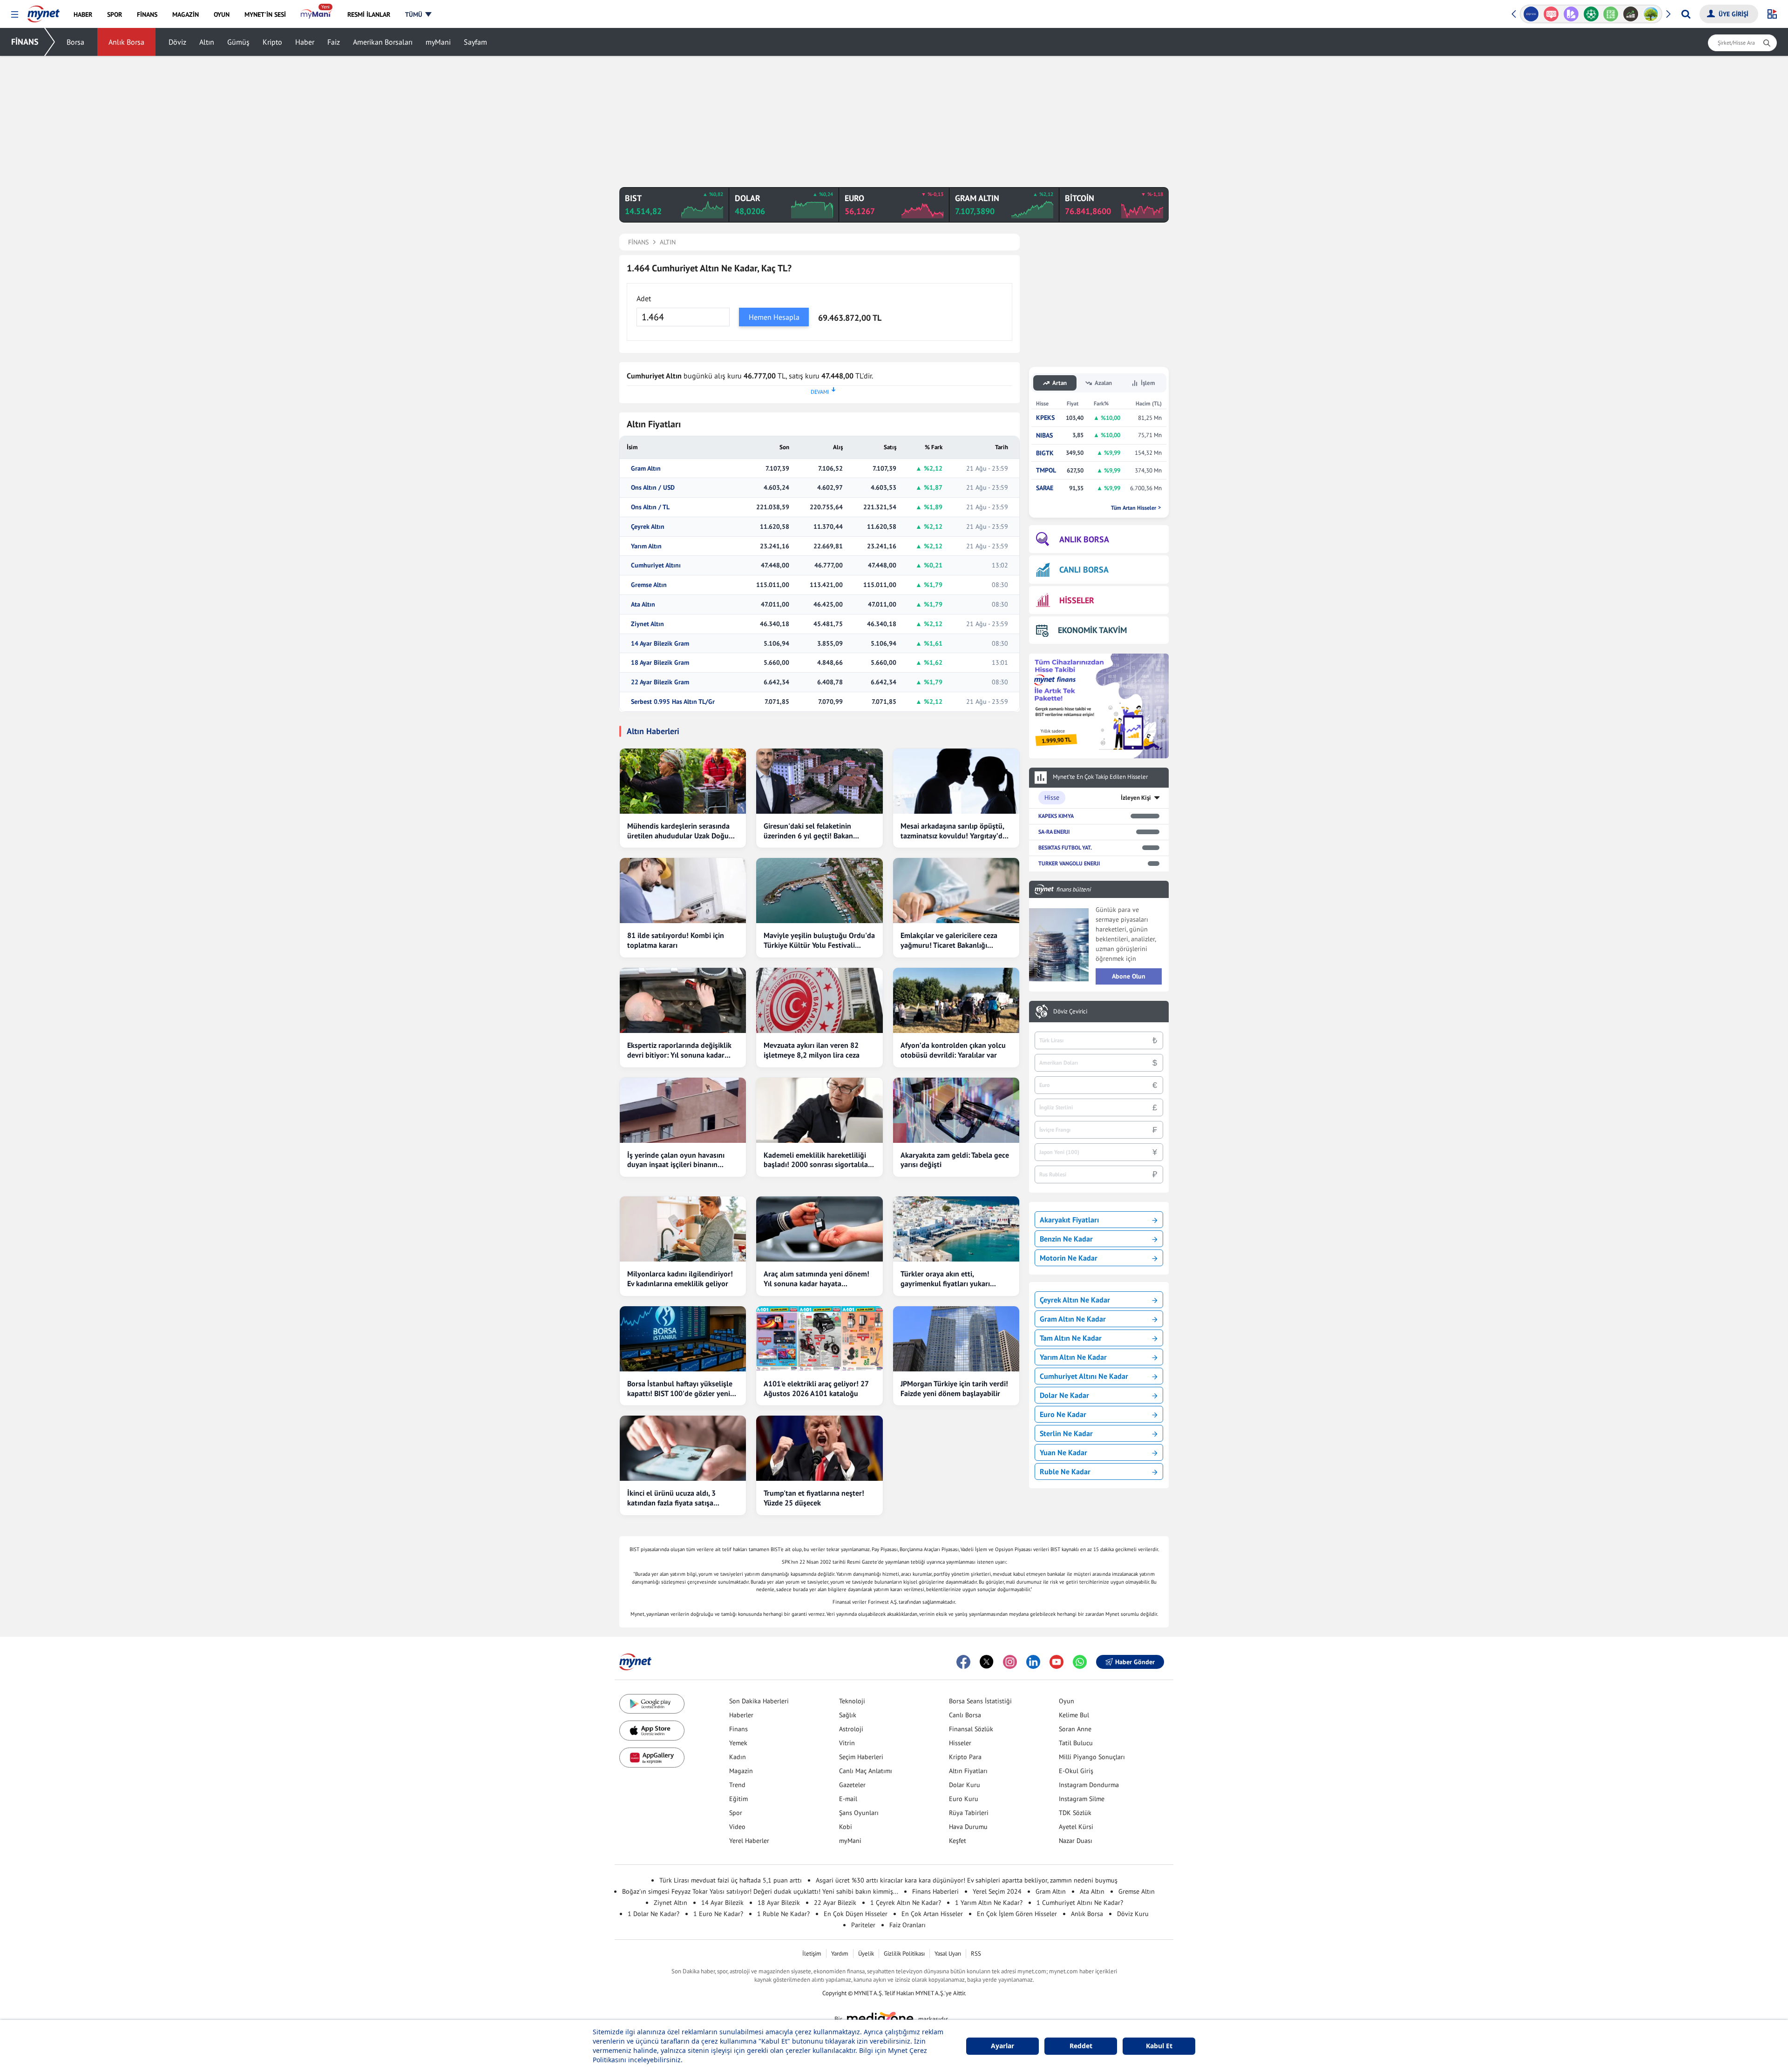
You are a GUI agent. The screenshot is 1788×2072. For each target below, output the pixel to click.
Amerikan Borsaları (383, 42)
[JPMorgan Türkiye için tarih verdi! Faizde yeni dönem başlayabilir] (956, 1339)
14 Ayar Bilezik (722, 1903)
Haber (305, 42)
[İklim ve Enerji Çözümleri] (1631, 14)
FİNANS (25, 42)
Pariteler (863, 1925)
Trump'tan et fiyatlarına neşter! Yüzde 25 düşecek (814, 1498)
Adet (644, 298)
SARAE (1045, 488)
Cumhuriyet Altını (656, 565)
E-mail (848, 1799)
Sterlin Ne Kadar (1066, 1433)
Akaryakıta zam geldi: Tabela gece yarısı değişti (955, 1160)
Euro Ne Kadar (1063, 1414)
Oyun (1067, 1701)
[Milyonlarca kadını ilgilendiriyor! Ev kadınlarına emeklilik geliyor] (683, 1229)
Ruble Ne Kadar (1065, 1471)
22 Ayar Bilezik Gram (660, 682)
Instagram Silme (1082, 1799)
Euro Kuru (964, 1799)
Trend (737, 1785)
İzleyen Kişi (1136, 798)
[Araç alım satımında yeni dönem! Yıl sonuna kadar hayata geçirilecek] (819, 1229)
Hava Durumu (968, 1827)
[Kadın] (1651, 14)
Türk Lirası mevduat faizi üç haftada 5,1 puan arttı (731, 1880)
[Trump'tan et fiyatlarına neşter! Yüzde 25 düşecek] (819, 1448)
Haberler (741, 1715)
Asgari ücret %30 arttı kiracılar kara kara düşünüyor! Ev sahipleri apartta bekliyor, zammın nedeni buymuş (967, 1880)
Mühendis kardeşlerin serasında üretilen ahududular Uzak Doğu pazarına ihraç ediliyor (678, 831)
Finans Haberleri (935, 1891)
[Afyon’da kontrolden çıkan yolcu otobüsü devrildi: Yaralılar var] (956, 1000)
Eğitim (738, 1799)
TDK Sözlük (1075, 1813)
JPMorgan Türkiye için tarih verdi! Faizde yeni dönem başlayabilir (954, 1388)
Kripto (272, 42)
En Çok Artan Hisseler (932, 1914)
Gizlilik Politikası (904, 1954)
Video (737, 1827)
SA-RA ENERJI (1054, 832)
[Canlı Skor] (1571, 14)
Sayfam (475, 42)
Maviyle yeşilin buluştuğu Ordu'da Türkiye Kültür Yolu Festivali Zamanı (819, 940)
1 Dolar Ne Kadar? (654, 1914)
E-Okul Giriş (1076, 1771)
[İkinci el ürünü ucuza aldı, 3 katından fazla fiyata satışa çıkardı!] (683, 1448)
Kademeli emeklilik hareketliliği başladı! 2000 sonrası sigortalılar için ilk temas (817, 1160)
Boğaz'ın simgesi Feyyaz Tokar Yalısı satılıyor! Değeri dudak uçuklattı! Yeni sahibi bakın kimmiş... (760, 1891)
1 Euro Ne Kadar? (718, 1914)
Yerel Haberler (749, 1841)
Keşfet (958, 1841)
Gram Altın (646, 469)
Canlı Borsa (965, 1715)
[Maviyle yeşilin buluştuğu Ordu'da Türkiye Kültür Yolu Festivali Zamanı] (819, 891)
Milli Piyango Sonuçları (1092, 1757)
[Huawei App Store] (652, 1758)
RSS (976, 1954)
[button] (15, 15)
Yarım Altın (646, 546)
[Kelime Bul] (1591, 14)
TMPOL (1046, 470)
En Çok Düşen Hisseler (856, 1914)
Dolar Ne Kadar (1064, 1395)
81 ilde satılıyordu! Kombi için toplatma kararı (676, 940)
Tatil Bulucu (1076, 1743)
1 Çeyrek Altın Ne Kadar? (906, 1903)
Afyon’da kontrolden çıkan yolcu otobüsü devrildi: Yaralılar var (953, 1050)
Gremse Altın (649, 585)
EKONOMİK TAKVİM (1092, 630)
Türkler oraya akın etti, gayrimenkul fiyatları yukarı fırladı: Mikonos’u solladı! (945, 1279)
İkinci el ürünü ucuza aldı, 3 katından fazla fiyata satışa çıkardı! (671, 1498)
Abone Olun (1129, 976)
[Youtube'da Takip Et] (1057, 1662)
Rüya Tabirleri (969, 1813)
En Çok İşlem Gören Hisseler (1017, 1914)
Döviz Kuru (1133, 1914)
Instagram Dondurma (1089, 1785)
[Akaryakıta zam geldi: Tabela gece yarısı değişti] (956, 1110)
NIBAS (1044, 435)
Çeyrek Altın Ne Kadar (1075, 1300)
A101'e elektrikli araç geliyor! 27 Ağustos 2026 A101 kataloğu (816, 1388)
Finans (738, 1729)
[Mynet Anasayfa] (44, 11)
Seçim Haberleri (861, 1757)
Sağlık (848, 1715)
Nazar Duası (1076, 1841)
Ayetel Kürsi (1076, 1827)
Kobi (846, 1827)
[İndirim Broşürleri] (1551, 14)
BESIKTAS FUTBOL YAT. (1065, 847)
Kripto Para (965, 1757)
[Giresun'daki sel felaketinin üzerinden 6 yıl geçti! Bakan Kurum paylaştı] (819, 781)
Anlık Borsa (126, 42)
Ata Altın (643, 604)
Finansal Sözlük (971, 1729)
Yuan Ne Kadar (1063, 1452)
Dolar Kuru (965, 1785)
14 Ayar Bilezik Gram (660, 644)
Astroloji (851, 1729)
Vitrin (847, 1743)
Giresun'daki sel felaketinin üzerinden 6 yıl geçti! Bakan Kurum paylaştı (808, 831)
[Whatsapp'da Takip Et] (1080, 1662)
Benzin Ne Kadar (1066, 1239)
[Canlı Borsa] (1611, 14)
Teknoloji (852, 1701)
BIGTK (1045, 453)
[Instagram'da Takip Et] (1010, 1662)
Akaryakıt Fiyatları (1069, 1220)
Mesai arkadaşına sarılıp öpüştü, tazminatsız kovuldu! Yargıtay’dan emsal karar (955, 831)
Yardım (840, 1954)
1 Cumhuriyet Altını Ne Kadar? (1080, 1903)
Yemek (738, 1743)
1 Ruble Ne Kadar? (783, 1914)
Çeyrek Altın (648, 527)
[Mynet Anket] (1531, 14)
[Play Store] (652, 1704)
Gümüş (238, 42)
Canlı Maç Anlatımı (866, 1771)
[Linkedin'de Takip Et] (1033, 1662)
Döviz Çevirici (1070, 1012)
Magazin (741, 1771)
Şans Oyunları (859, 1813)
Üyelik (866, 1954)
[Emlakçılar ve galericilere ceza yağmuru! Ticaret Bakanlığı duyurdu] (956, 891)
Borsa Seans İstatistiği (980, 1701)
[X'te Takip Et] (987, 1662)
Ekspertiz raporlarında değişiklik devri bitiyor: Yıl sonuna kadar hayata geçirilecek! (679, 1050)
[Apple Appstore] (652, 1731)
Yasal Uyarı (948, 1954)
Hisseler (960, 1743)
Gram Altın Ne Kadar (1073, 1319)
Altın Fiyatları (968, 1771)
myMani (438, 42)
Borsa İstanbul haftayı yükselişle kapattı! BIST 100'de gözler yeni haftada (680, 1389)
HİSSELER (1077, 600)
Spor (736, 1813)
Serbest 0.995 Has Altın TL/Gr (673, 702)
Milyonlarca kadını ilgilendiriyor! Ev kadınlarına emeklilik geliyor (680, 1279)
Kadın (738, 1757)
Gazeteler (852, 1785)
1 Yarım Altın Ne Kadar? (989, 1903)
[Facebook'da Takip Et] (963, 1662)
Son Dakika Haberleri (759, 1701)
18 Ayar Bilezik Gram (660, 663)
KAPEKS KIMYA (1056, 816)
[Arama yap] (1686, 14)
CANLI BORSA (1084, 570)
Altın (207, 42)
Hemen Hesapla (774, 317)
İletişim (812, 1954)
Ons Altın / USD (653, 488)
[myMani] (316, 14)
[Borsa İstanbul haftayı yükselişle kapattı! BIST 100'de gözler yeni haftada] (683, 1339)
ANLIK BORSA (1084, 539)
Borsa (75, 42)
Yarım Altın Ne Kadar (1073, 1357)
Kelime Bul (1074, 1715)
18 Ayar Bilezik (779, 1903)
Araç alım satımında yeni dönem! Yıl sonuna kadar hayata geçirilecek (816, 1279)
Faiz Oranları (908, 1925)
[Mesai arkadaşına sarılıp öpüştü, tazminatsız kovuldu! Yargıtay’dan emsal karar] (956, 781)
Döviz (177, 42)
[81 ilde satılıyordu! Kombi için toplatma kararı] (683, 891)
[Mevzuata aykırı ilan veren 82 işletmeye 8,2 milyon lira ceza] (819, 1000)
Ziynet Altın (647, 624)
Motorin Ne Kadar (1069, 1258)
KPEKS (1045, 418)
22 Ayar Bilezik (835, 1903)
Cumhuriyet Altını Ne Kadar (1084, 1376)
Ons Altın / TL (650, 507)
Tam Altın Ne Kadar (1071, 1338)
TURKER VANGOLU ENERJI (1069, 863)
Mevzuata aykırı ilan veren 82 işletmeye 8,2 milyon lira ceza (812, 1050)
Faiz (334, 42)
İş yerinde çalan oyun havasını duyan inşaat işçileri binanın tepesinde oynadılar (676, 1160)
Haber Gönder (1135, 1662)
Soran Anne (1075, 1729)
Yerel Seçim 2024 (997, 1891)
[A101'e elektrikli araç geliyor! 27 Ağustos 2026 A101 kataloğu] (819, 1339)
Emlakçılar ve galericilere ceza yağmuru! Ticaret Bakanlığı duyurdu (949, 940)
